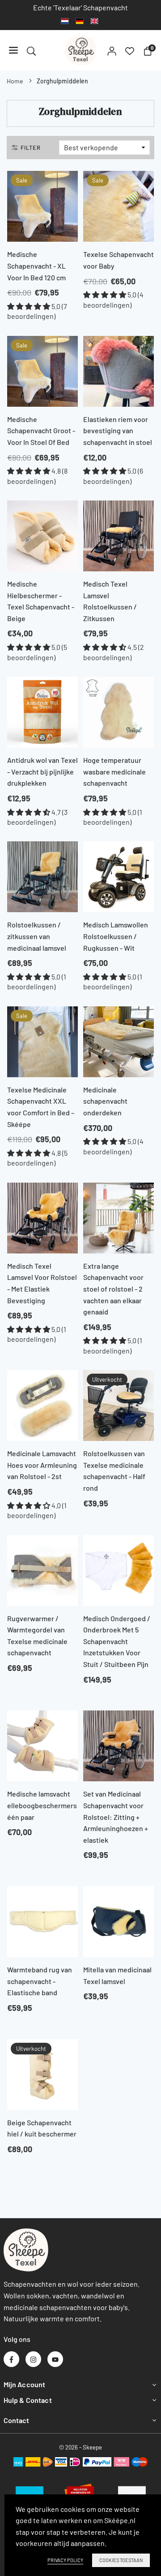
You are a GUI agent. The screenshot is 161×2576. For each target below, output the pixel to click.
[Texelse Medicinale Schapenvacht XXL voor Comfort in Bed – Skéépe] (42, 1042)
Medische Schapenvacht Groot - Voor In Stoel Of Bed (41, 431)
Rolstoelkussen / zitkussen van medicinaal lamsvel (37, 936)
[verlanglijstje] (130, 50)
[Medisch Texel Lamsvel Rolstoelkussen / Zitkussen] (119, 536)
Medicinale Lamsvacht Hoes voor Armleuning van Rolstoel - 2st (42, 1465)
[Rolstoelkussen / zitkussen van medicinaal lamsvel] (42, 877)
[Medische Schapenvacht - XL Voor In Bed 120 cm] (42, 206)
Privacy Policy (65, 2560)
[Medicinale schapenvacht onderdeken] (119, 1042)
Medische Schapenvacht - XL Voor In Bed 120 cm (36, 265)
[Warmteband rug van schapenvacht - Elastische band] (42, 1922)
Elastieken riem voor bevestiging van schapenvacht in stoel (118, 431)
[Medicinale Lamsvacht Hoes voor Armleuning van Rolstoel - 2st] (42, 1405)
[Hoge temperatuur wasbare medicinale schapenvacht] (119, 712)
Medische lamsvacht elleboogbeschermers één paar (42, 1805)
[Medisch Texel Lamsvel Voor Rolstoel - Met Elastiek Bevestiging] (42, 1218)
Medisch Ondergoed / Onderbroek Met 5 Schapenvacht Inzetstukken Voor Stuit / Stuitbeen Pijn (117, 1641)
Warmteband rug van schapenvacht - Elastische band (40, 1981)
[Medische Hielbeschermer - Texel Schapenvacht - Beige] (42, 536)
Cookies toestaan (121, 2560)
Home (15, 81)
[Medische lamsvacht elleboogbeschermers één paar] (42, 1746)
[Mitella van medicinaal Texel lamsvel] (119, 1922)
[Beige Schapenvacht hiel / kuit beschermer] (42, 2075)
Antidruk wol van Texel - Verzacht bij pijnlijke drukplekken (42, 771)
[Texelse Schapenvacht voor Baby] (119, 206)
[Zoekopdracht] (31, 50)
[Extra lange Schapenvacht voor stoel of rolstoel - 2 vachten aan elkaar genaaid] (119, 1218)
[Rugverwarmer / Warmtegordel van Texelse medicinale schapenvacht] (42, 1571)
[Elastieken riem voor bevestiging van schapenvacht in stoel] (119, 371)
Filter (31, 148)
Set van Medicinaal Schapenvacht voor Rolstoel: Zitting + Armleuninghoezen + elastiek (116, 1817)
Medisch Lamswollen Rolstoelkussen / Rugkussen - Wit (116, 936)
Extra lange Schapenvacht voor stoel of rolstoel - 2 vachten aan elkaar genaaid (113, 1289)
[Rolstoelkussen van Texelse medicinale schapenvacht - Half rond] (119, 1405)
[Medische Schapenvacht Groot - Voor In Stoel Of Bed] (42, 371)
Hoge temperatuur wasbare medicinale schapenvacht (114, 771)
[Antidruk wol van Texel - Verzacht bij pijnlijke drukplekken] (42, 712)
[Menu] (13, 50)
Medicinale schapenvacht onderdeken (105, 1101)
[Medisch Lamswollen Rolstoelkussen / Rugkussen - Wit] (119, 877)
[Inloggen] (112, 50)
